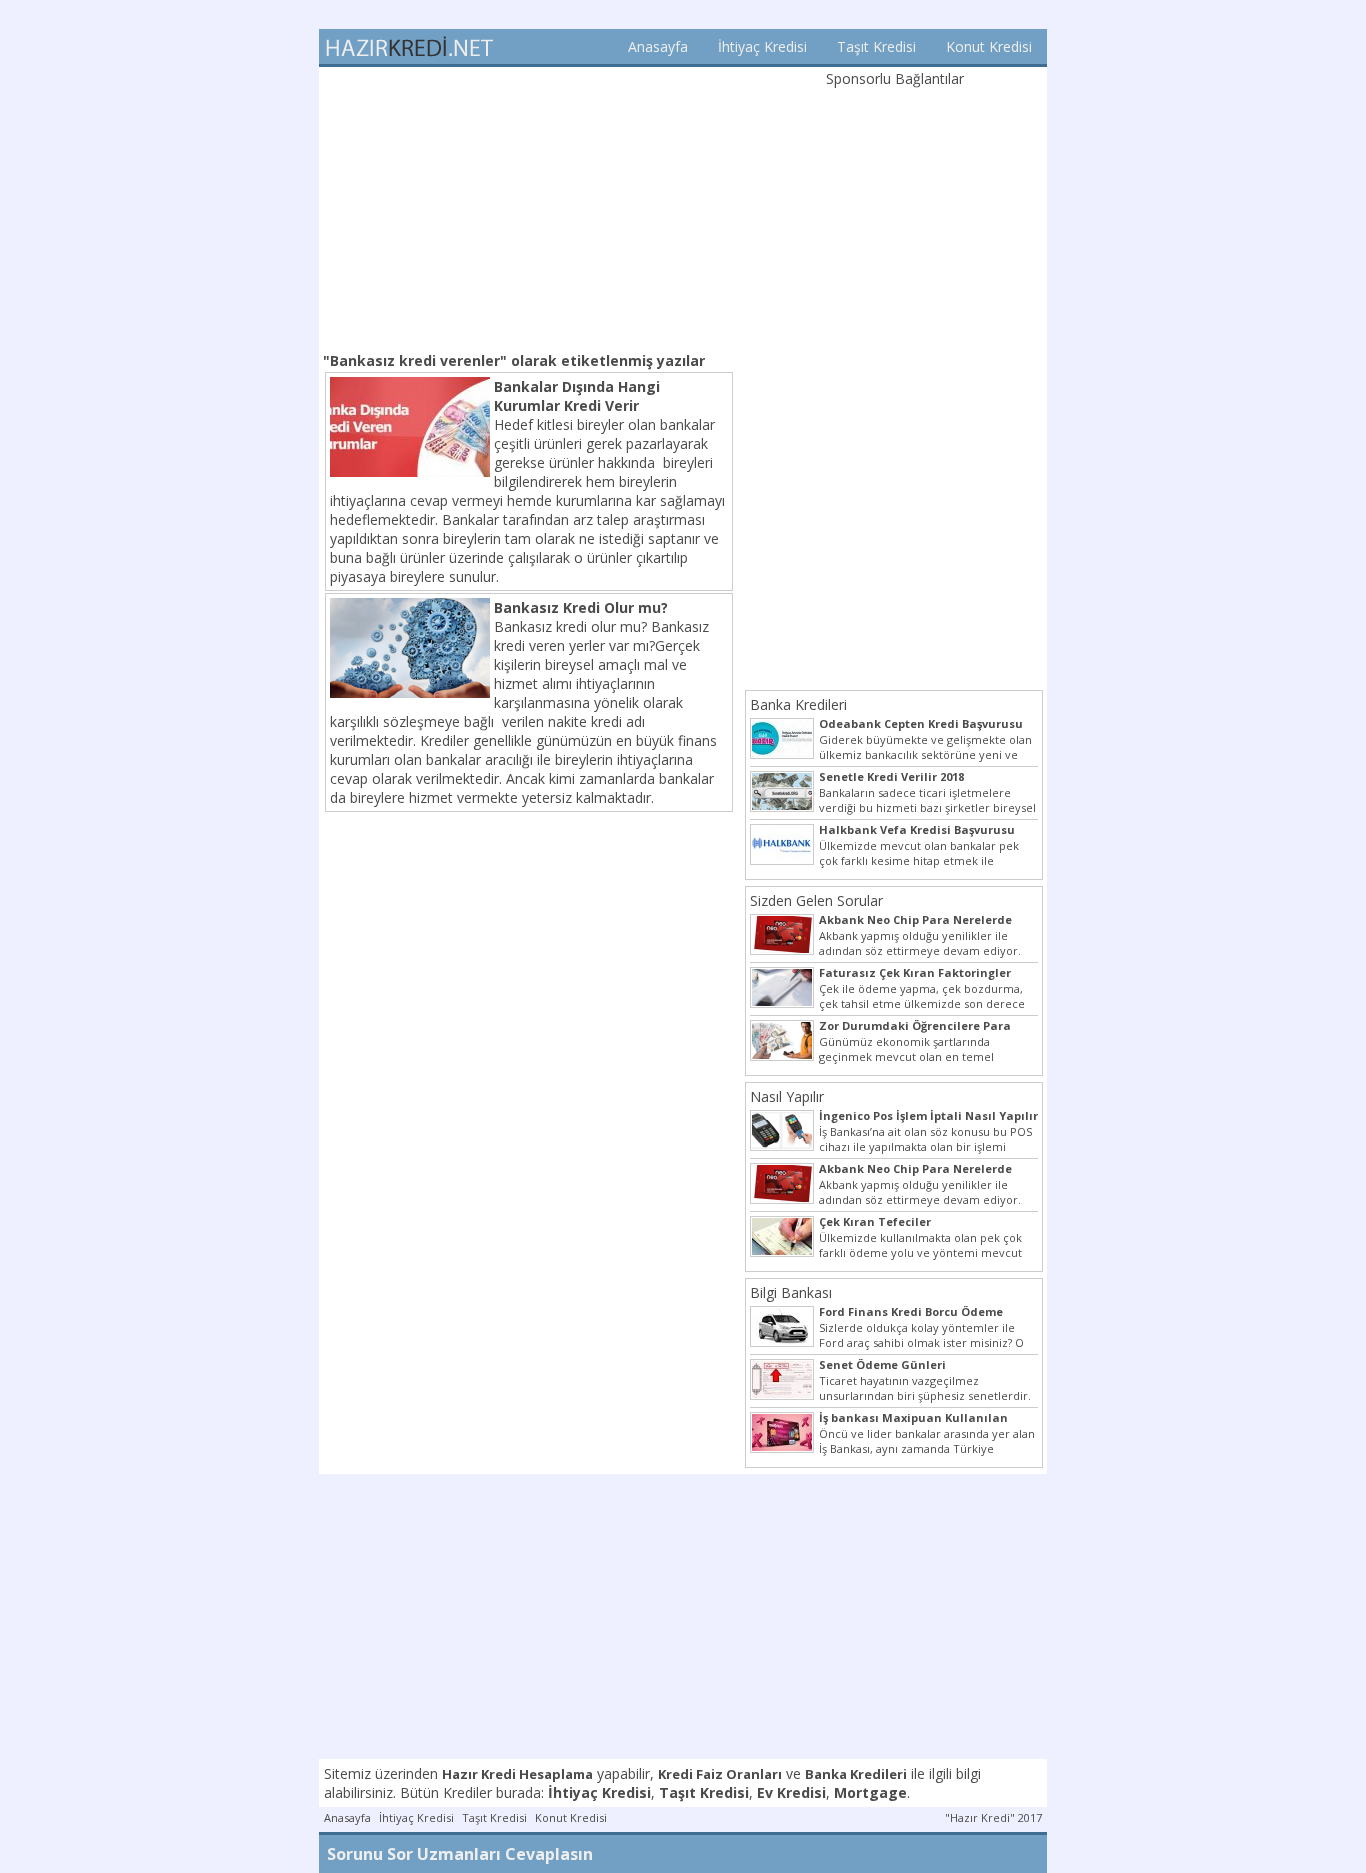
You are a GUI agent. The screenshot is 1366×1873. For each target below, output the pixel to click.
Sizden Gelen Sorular (816, 900)
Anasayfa (658, 46)
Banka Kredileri (798, 704)
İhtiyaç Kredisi (762, 46)
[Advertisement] (529, 207)
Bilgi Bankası (791, 1292)
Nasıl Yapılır (787, 1096)
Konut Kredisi (989, 46)
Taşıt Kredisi (876, 46)
